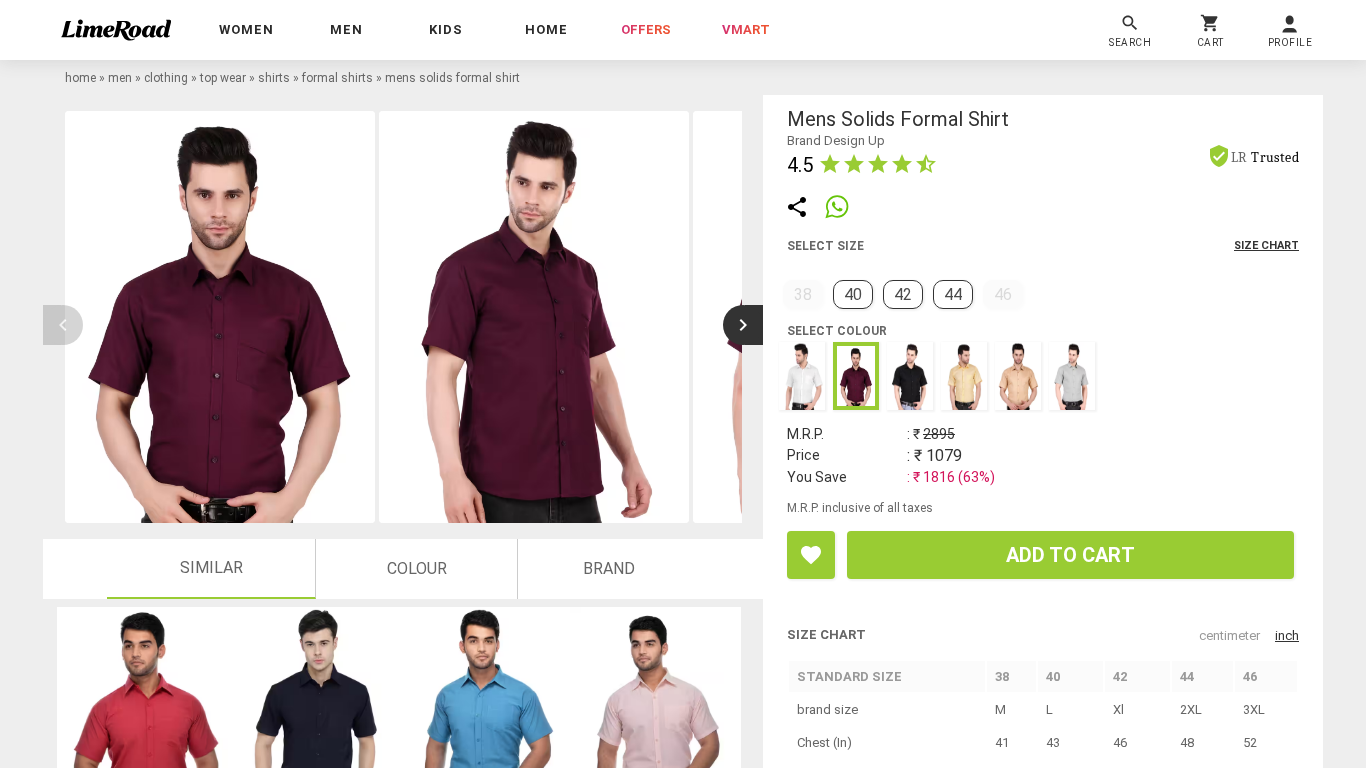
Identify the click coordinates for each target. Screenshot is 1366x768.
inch (1287, 635)
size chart (1266, 245)
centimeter (1229, 635)
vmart (746, 29)
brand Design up (836, 140)
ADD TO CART (1070, 555)
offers (646, 29)
